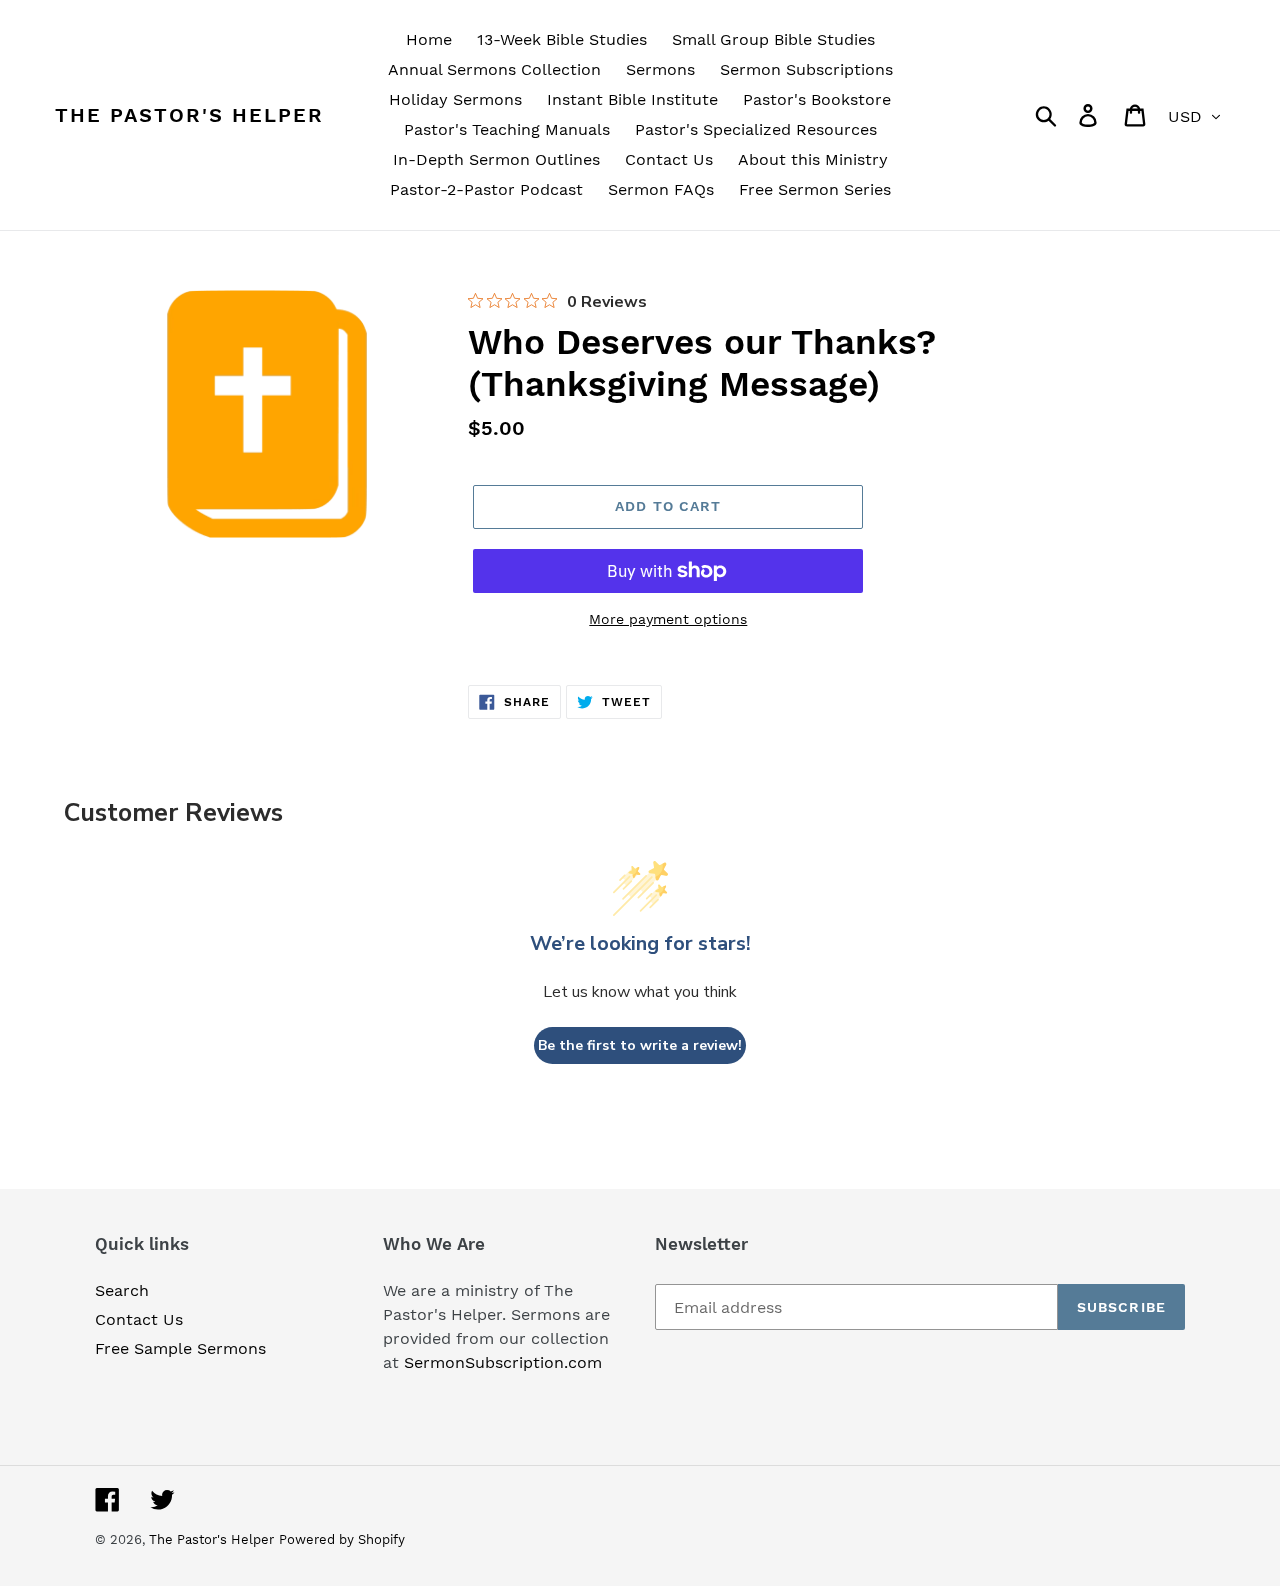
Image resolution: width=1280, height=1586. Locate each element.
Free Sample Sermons (180, 1348)
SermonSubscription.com (503, 1362)
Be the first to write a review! (640, 1045)
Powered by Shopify (342, 1539)
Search (122, 1290)
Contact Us (139, 1319)
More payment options (668, 619)
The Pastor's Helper (189, 115)
